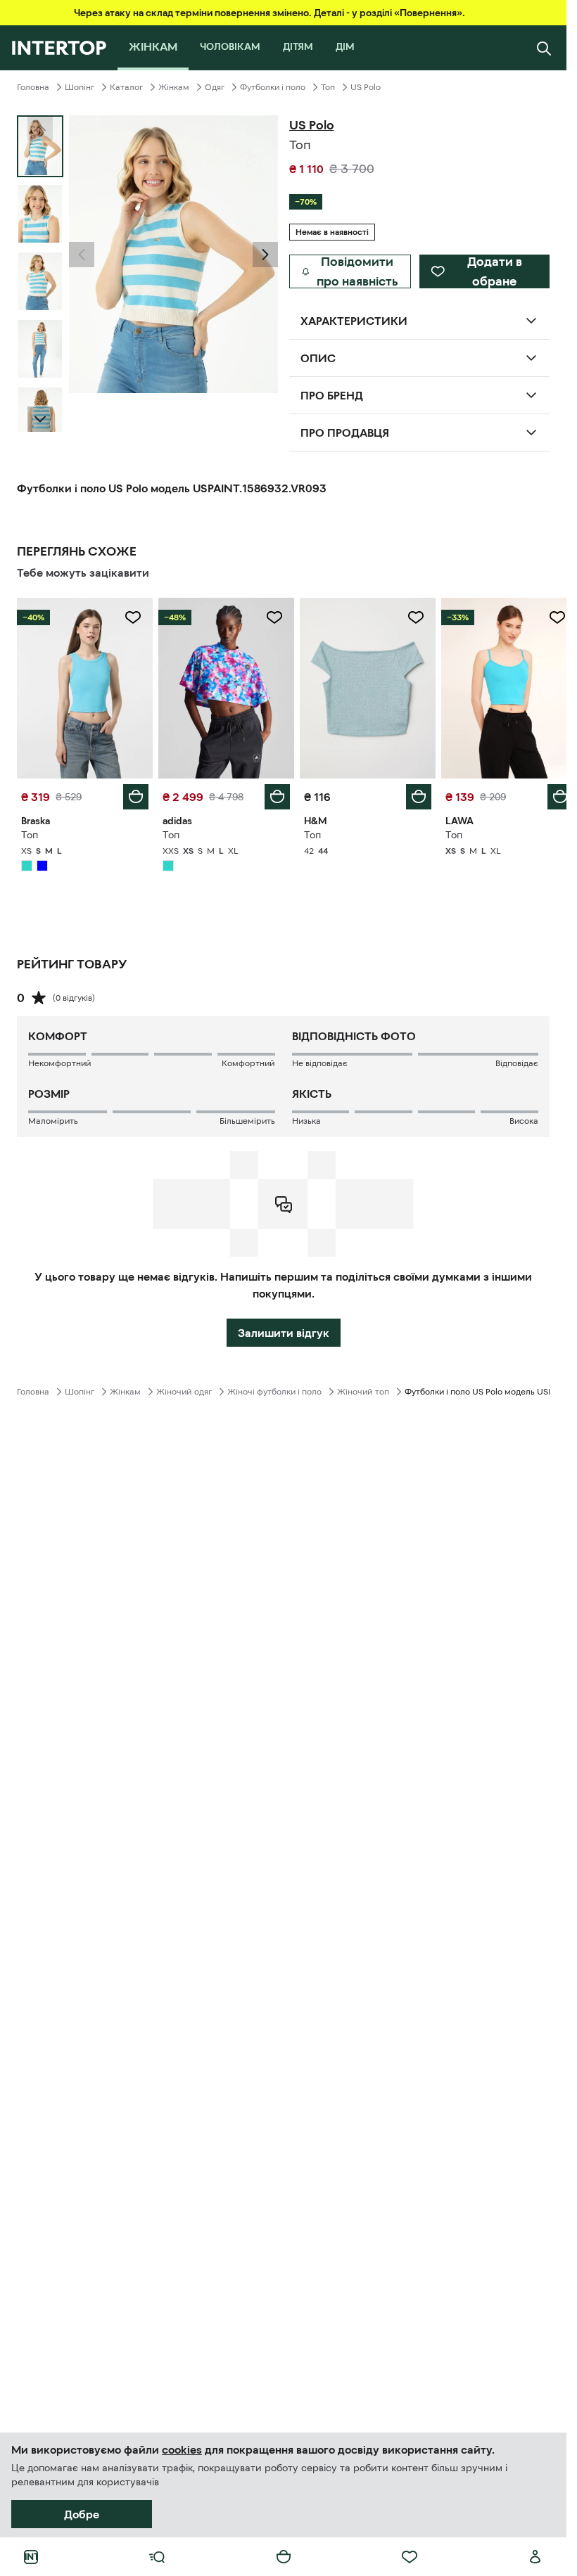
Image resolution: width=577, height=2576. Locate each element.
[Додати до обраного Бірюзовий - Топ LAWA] (547, 617)
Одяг (215, 87)
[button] (82, 255)
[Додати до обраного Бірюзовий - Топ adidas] (270, 617)
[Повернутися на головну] (59, 48)
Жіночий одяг (184, 1388)
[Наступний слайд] (40, 419)
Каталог (126, 87)
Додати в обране (495, 271)
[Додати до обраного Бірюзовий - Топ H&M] (408, 617)
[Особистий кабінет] (535, 2557)
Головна (33, 87)
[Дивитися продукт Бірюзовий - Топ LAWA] (500, 686)
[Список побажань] (410, 2557)
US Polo (366, 87)
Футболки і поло (273, 87)
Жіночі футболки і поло (274, 1388)
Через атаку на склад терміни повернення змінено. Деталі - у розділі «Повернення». (270, 13)
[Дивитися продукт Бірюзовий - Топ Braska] (83, 686)
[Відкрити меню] (157, 2557)
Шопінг (80, 87)
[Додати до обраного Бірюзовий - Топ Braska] (130, 617)
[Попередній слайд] (82, 255)
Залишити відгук (284, 1329)
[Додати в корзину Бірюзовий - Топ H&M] (411, 793)
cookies (182, 2449)
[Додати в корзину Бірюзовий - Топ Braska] (133, 793)
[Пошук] (544, 48)
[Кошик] (284, 2557)
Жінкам (174, 87)
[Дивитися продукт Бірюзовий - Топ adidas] (222, 686)
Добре (82, 2514)
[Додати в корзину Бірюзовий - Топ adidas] (272, 793)
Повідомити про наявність (357, 271)
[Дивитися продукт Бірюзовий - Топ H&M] (361, 686)
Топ (328, 87)
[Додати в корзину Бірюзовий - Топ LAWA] (550, 793)
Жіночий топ (363, 1388)
